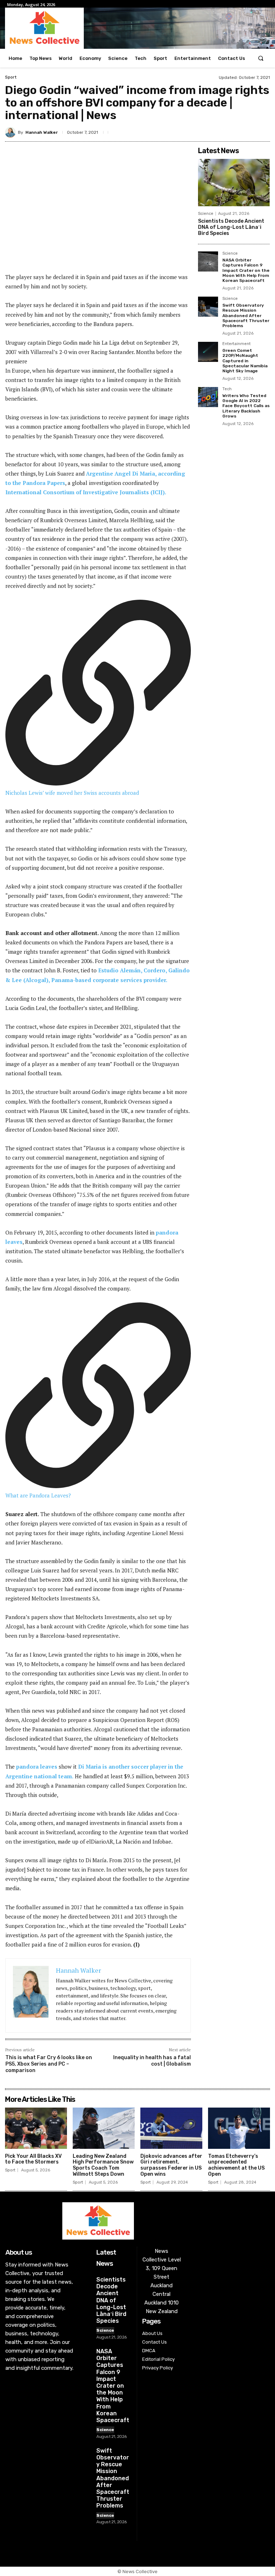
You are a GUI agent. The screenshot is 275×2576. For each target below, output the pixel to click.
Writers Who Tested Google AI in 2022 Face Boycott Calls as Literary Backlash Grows (246, 406)
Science (206, 214)
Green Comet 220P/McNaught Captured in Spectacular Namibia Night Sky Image (245, 361)
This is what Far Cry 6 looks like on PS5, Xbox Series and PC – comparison (49, 2064)
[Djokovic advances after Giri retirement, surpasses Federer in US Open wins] (171, 2128)
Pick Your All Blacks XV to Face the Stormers (33, 2159)
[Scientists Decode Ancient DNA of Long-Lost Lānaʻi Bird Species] (234, 183)
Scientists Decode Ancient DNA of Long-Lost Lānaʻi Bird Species (231, 227)
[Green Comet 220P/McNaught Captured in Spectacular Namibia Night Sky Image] (208, 352)
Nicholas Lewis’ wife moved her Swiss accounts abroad (72, 793)
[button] (261, 58)
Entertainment (237, 344)
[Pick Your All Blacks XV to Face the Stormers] (36, 2128)
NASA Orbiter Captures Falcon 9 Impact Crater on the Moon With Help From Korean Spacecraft (246, 270)
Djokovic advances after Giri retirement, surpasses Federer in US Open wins (171, 2165)
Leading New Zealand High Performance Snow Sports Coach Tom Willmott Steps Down (103, 2165)
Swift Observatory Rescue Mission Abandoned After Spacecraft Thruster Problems (246, 316)
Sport (11, 77)
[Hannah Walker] (11, 132)
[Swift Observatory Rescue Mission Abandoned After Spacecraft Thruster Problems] (208, 307)
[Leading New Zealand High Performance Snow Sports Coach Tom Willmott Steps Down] (104, 2128)
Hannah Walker (42, 132)
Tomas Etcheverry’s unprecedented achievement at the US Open (236, 2165)
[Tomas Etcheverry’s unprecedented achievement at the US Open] (239, 2128)
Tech (227, 389)
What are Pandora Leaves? (38, 1495)
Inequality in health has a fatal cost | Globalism (152, 2061)
